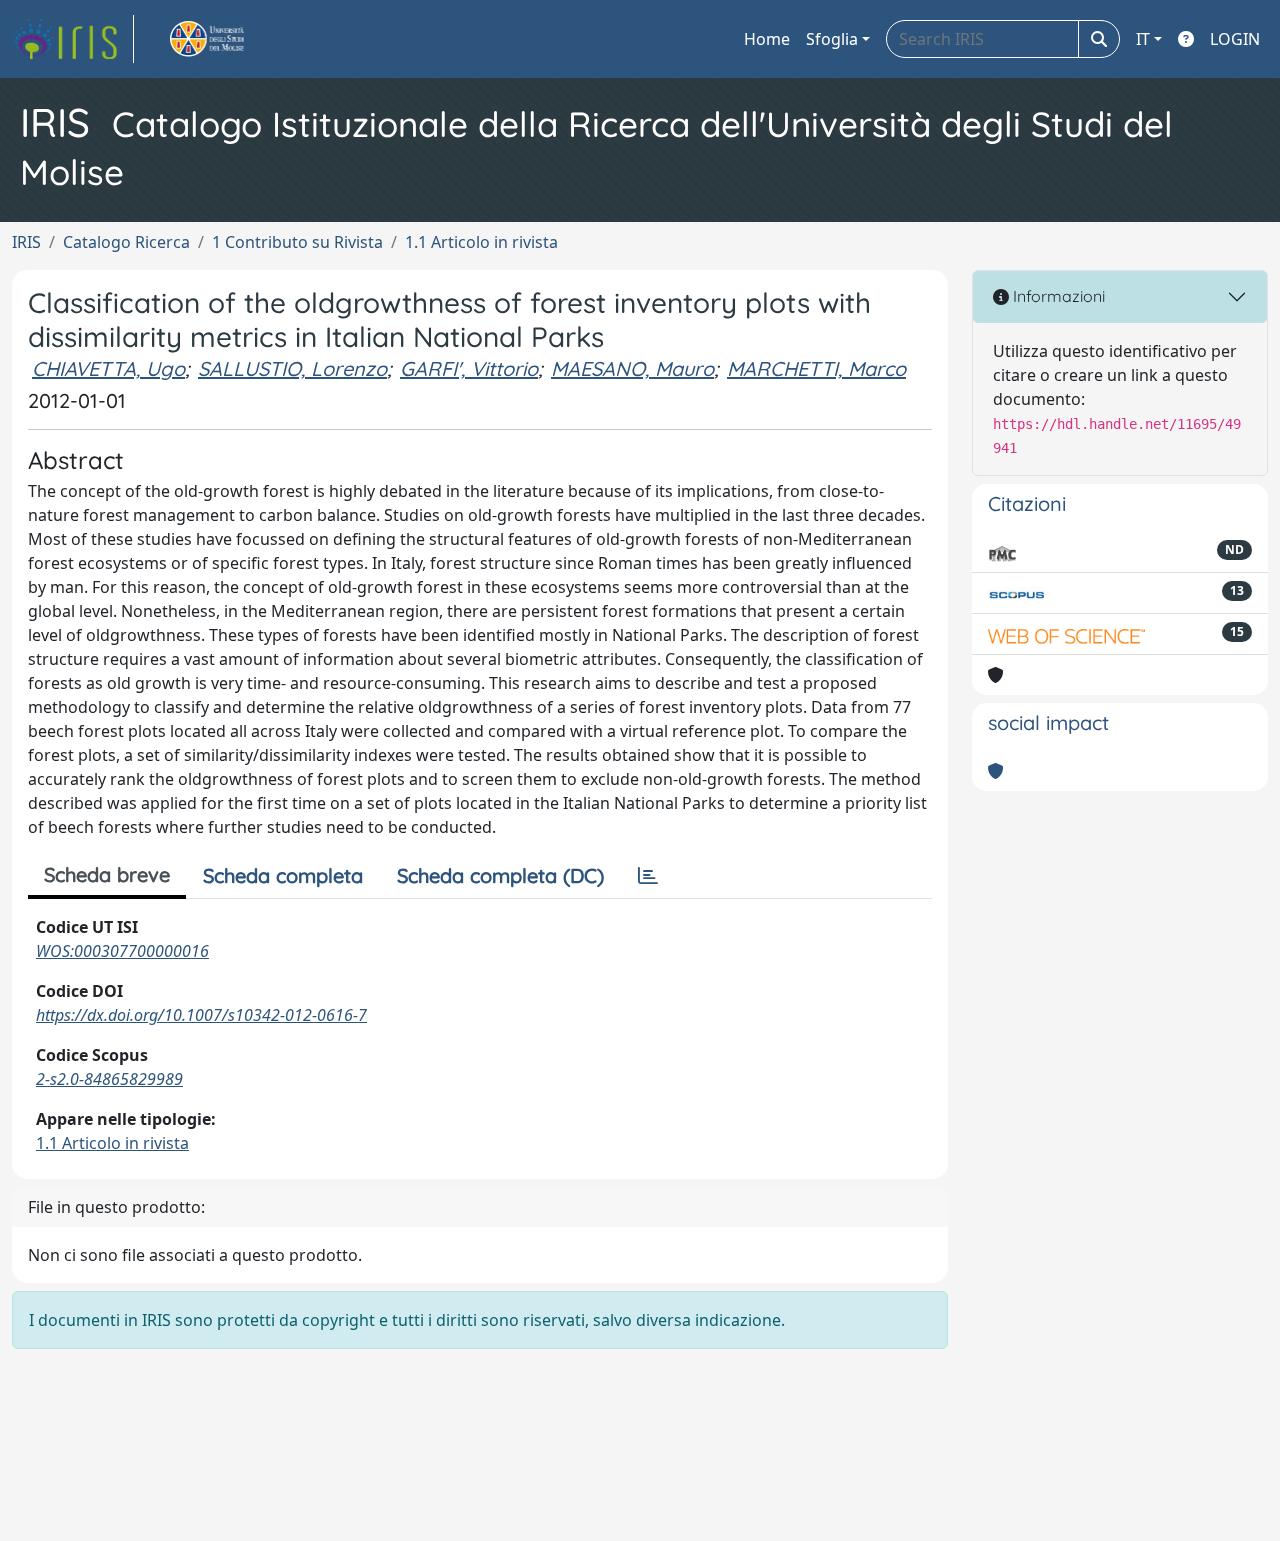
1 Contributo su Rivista (297, 242)
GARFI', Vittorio (469, 368)
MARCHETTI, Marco (816, 368)
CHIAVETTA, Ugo (108, 368)
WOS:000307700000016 (122, 951)
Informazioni (1057, 296)
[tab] (648, 876)
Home (767, 39)
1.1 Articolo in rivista (481, 242)
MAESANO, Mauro (632, 368)
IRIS (26, 242)
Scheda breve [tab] (107, 874)
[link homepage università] (230, 39)
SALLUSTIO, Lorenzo (292, 368)
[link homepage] (73, 39)
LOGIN (1235, 39)
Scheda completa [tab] (283, 875)
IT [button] (1143, 39)
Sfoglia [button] (832, 39)
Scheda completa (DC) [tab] (500, 875)
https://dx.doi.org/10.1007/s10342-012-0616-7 (201, 1015)
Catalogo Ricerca (126, 242)
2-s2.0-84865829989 (109, 1079)
